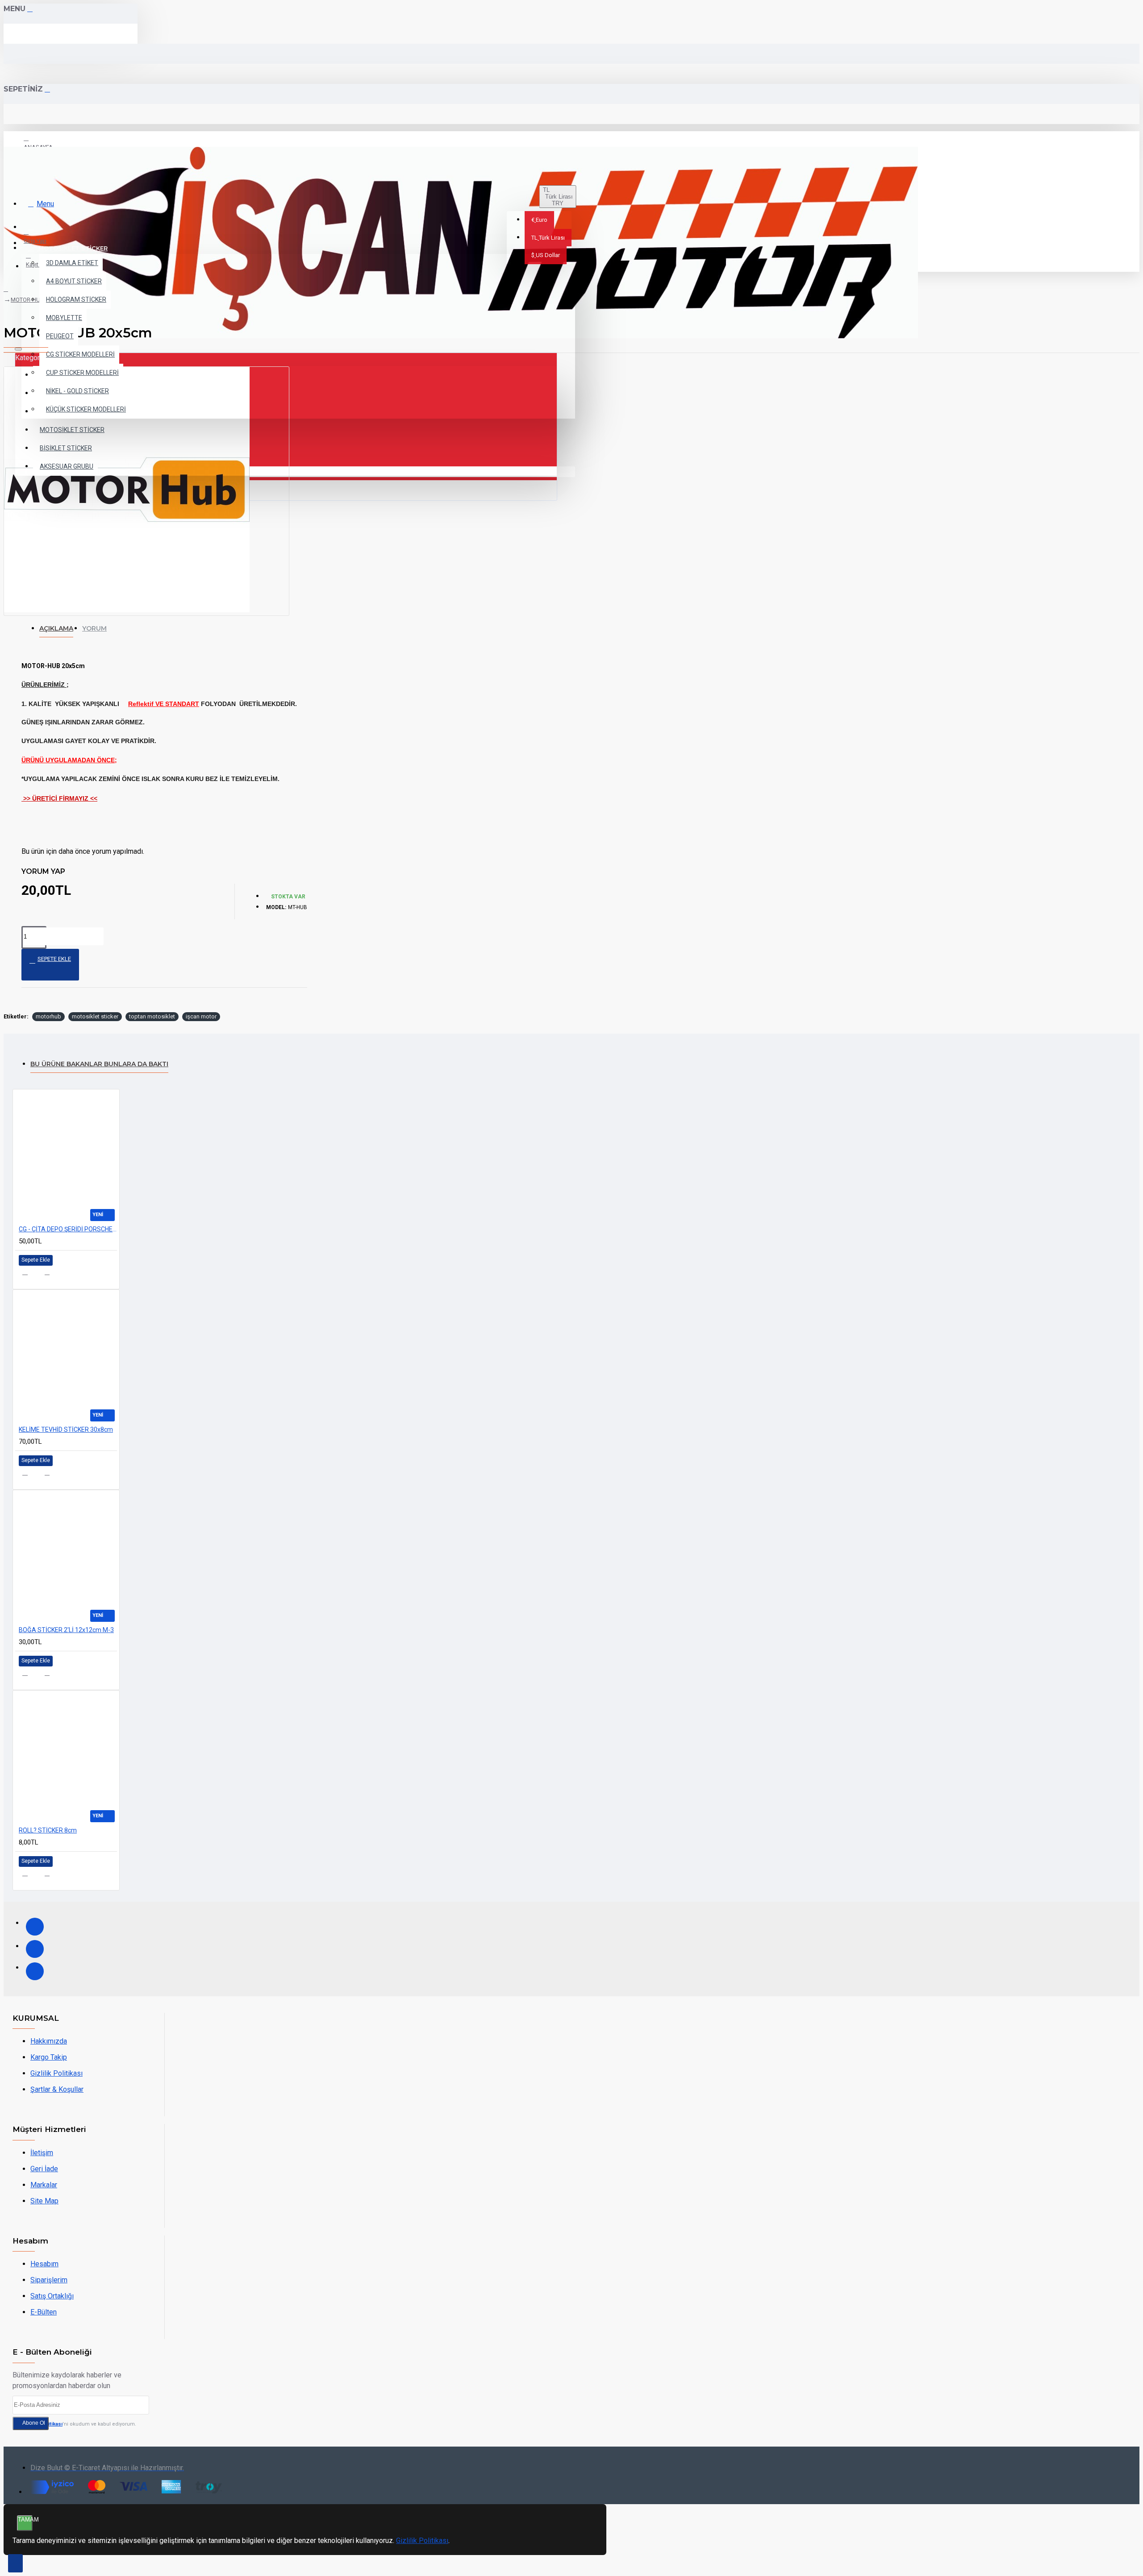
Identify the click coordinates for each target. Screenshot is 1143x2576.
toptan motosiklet (152, 1016)
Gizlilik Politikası (422, 2541)
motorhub (48, 1016)
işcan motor (201, 1016)
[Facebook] (35, 1927)
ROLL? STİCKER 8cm (48, 1830)
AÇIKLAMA (56, 628)
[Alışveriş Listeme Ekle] (30, 1275)
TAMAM (25, 2520)
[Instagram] (35, 1949)
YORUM (94, 628)
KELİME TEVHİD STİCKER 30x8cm (66, 1429)
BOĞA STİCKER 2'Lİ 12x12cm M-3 (66, 1630)
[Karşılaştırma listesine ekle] (52, 1275)
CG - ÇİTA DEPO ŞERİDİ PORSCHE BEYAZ (68, 1229)
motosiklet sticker (95, 1016)
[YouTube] (35, 1971)
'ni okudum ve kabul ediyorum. (79, 2424)
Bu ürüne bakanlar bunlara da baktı (99, 1064)
